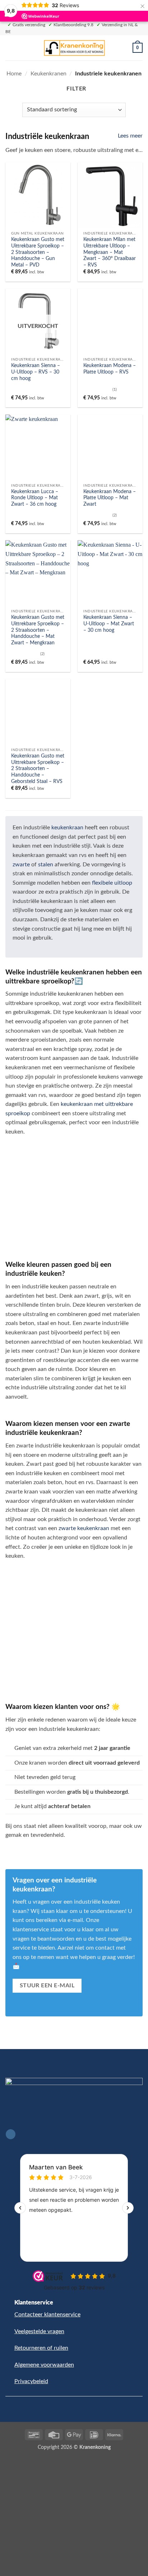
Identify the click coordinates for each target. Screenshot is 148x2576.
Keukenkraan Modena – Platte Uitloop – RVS (110, 369)
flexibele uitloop (112, 883)
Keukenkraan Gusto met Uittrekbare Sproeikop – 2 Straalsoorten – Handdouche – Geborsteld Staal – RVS (38, 769)
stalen (46, 865)
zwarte (21, 865)
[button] (10, 48)
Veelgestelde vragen (39, 2331)
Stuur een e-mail (47, 1986)
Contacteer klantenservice (47, 2315)
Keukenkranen (48, 74)
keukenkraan (67, 828)
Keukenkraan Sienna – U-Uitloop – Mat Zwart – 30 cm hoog (109, 624)
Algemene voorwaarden (44, 2365)
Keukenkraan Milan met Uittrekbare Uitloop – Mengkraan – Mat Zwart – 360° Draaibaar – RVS (110, 252)
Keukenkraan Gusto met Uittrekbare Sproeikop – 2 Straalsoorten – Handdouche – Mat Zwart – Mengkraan (38, 630)
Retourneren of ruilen (41, 2348)
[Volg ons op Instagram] (11, 2134)
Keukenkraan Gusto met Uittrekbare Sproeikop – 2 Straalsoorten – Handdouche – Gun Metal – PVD (38, 252)
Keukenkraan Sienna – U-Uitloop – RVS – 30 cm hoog (36, 372)
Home (14, 74)
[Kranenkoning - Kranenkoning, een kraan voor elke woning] (74, 48)
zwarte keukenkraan (84, 1528)
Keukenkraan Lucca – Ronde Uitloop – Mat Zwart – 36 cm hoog (35, 498)
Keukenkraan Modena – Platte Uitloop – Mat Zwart (110, 498)
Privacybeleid (31, 2381)
